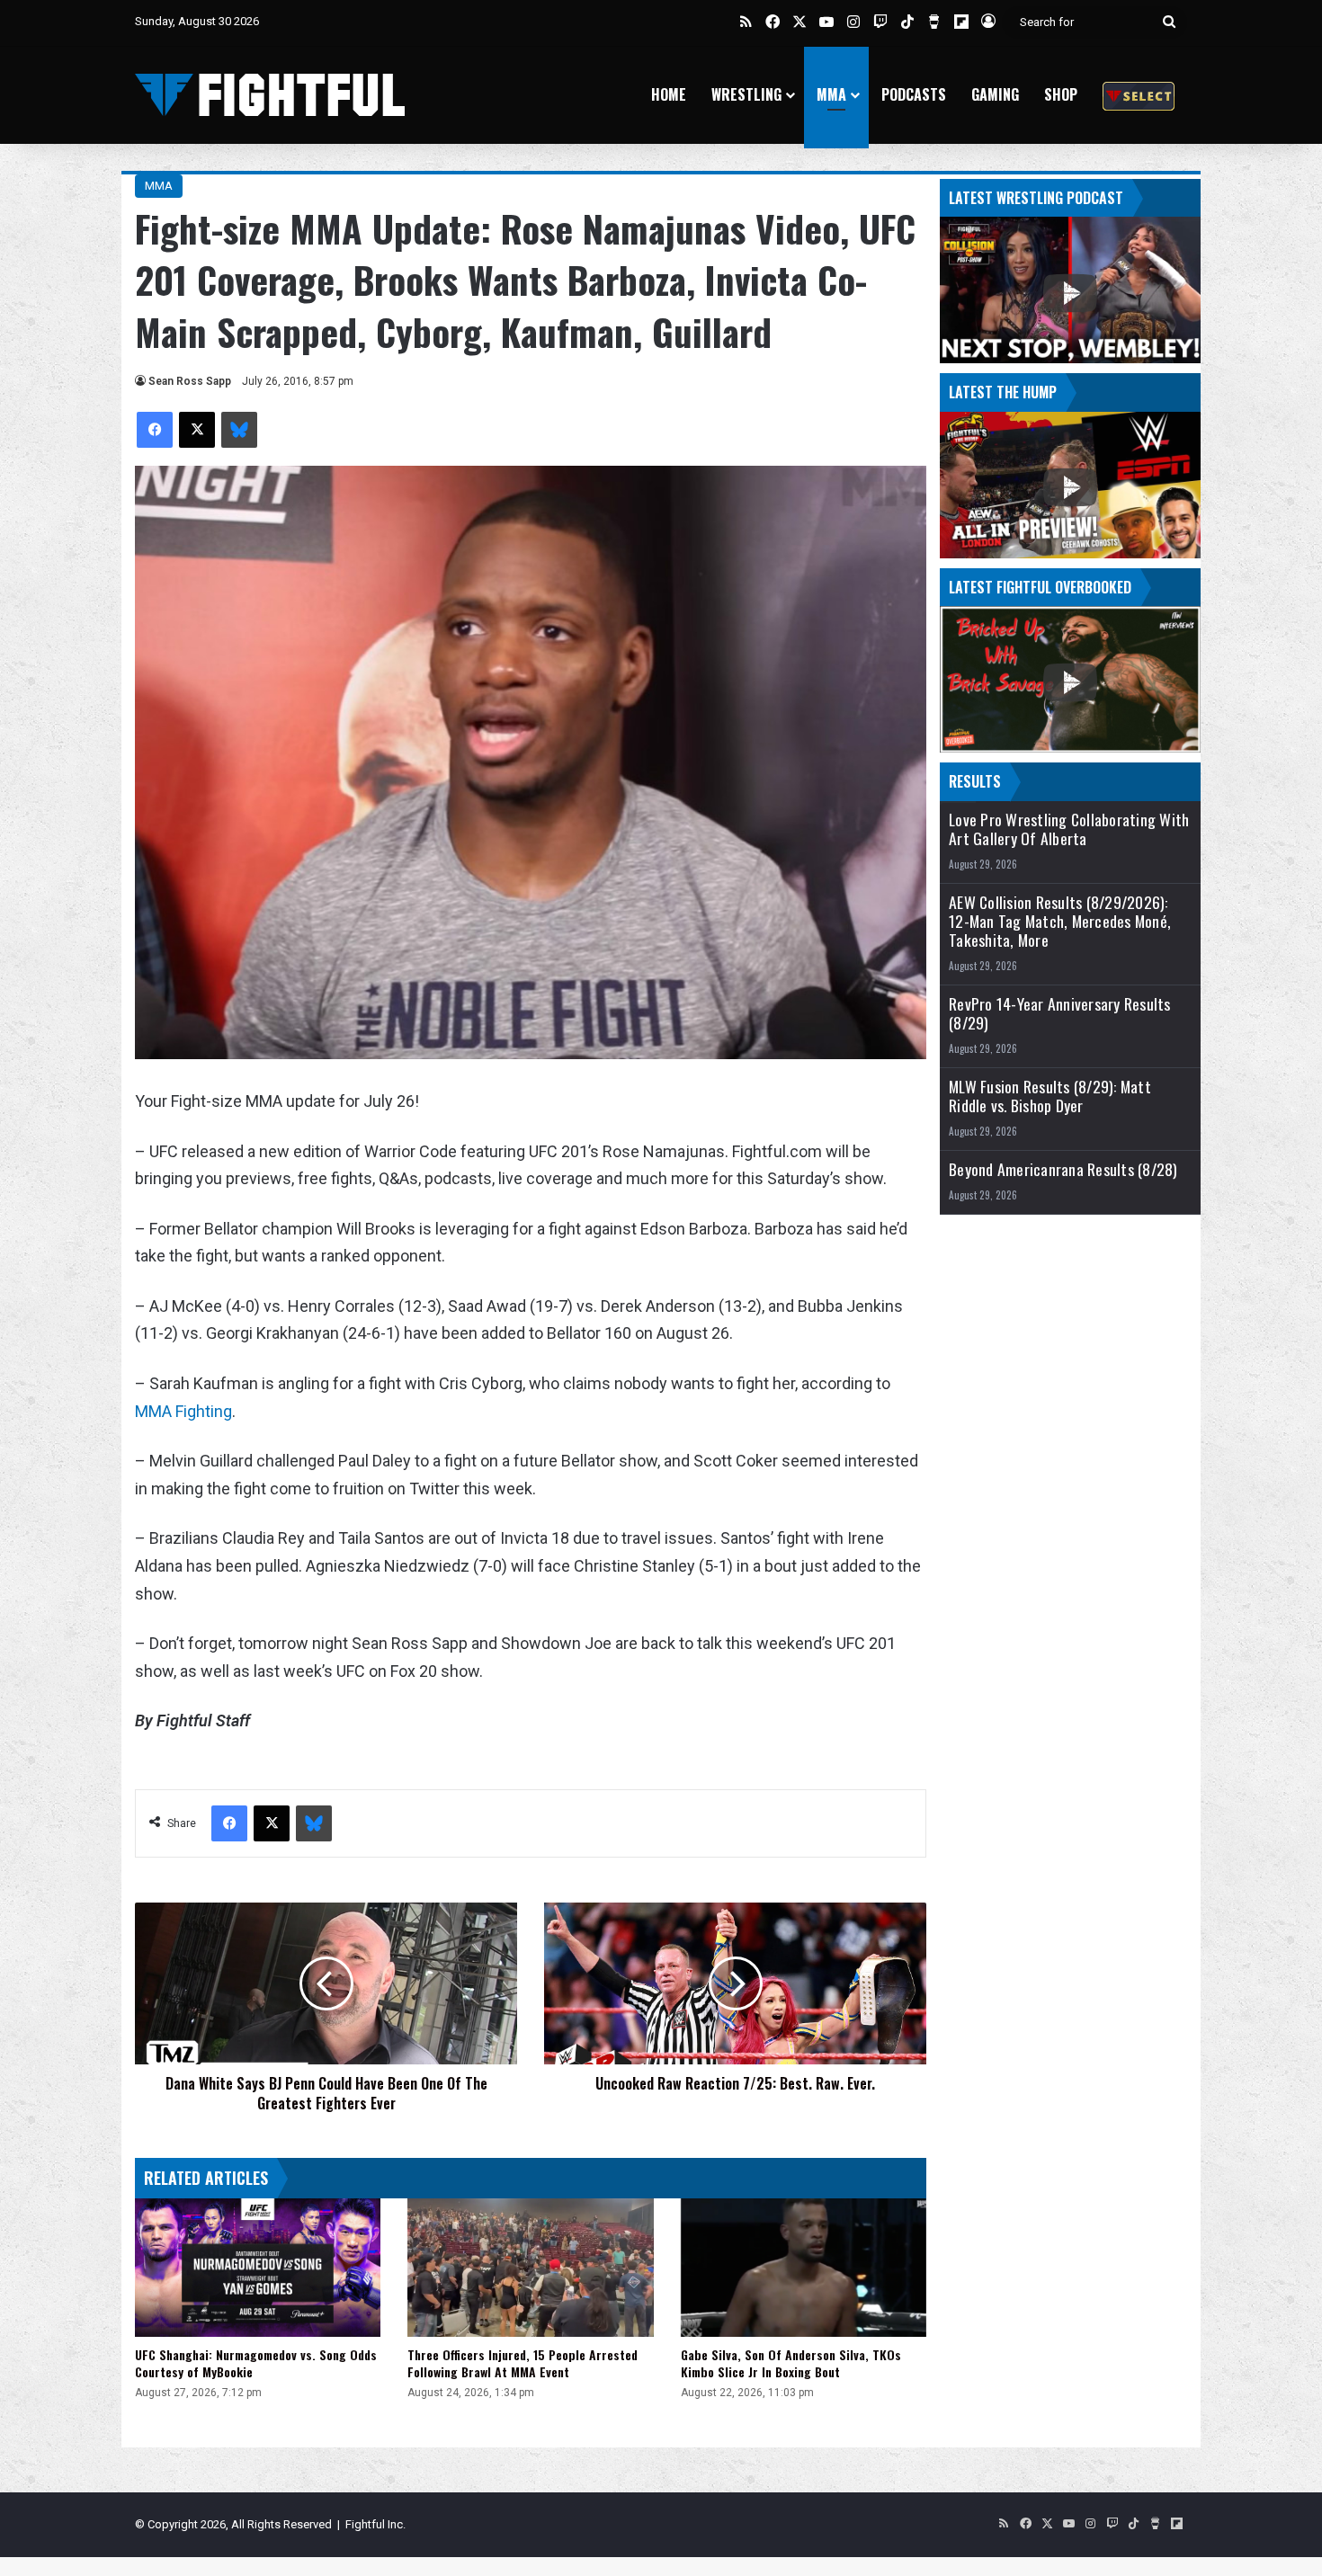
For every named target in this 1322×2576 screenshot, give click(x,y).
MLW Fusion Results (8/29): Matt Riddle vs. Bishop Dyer (1050, 1096)
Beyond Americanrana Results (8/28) (1063, 1169)
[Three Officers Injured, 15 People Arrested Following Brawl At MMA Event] (530, 2268)
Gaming (995, 94)
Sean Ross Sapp (190, 381)
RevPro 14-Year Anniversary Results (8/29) (1060, 1013)
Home (669, 94)
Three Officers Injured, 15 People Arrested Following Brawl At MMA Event (523, 2363)
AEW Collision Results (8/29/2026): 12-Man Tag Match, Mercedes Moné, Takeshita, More (1060, 921)
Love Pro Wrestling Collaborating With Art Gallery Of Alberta (1069, 829)
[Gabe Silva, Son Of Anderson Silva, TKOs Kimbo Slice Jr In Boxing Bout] (804, 2268)
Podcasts (914, 94)
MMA (831, 94)
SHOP (1061, 94)
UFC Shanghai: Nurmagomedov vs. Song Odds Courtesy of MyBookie (256, 2363)
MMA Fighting (183, 1411)
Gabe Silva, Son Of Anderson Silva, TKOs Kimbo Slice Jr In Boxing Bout (791, 2363)
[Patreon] (1139, 95)
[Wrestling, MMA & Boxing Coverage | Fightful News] (270, 95)
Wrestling (746, 94)
